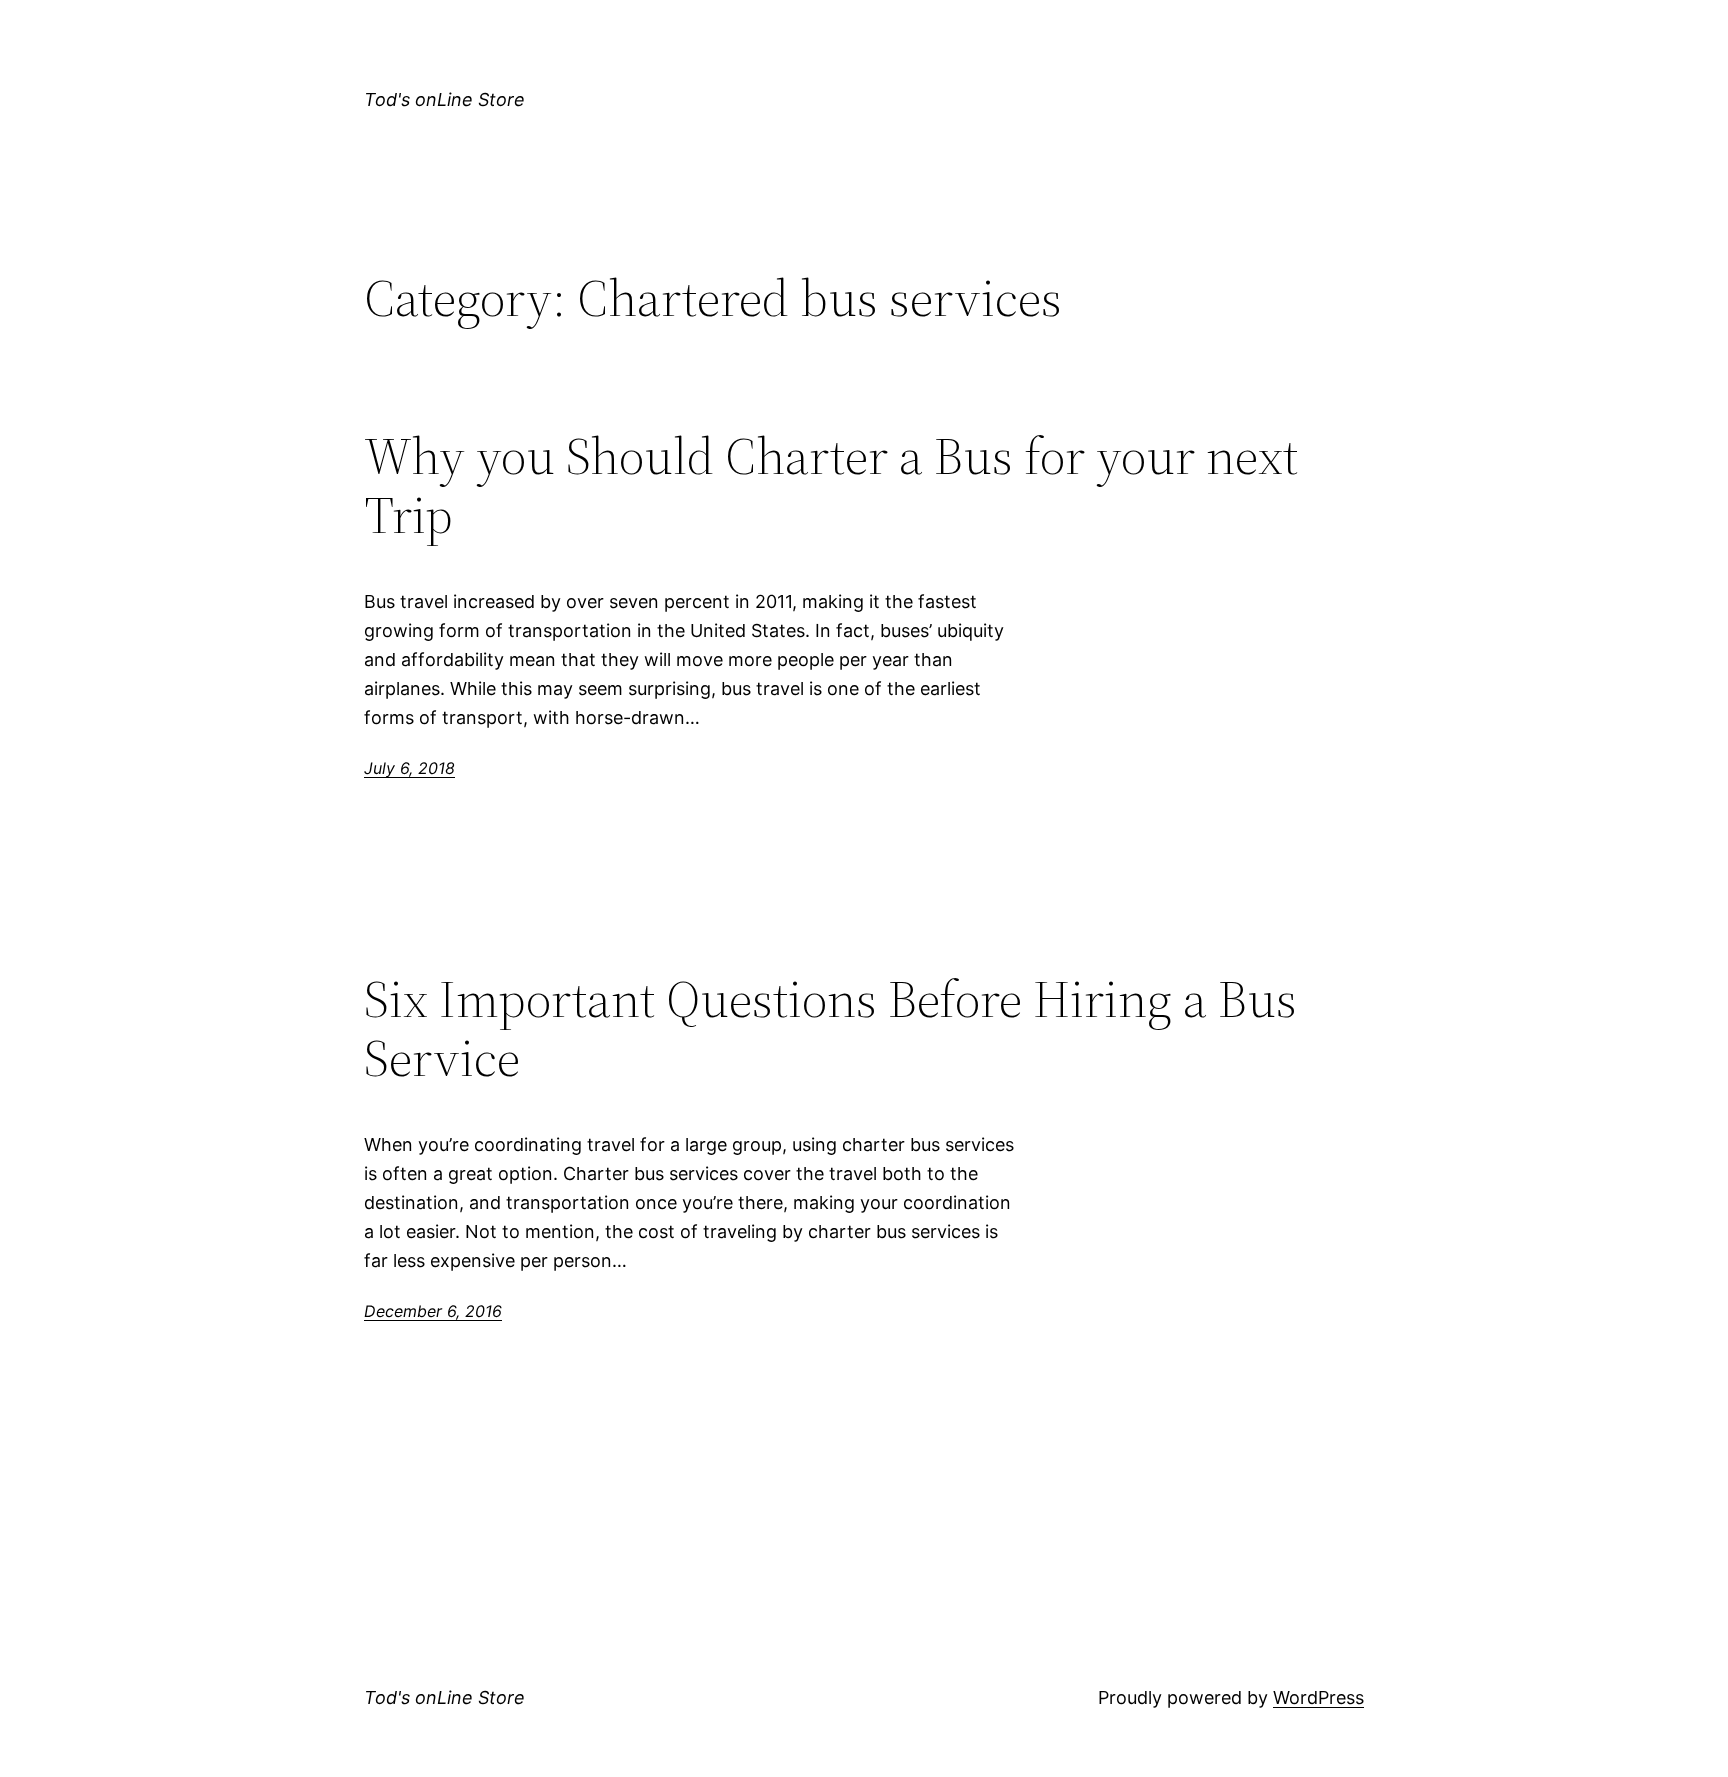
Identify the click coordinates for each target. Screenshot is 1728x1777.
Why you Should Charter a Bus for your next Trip (831, 486)
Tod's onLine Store (444, 99)
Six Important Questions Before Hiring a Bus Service (830, 1029)
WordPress (1318, 1697)
